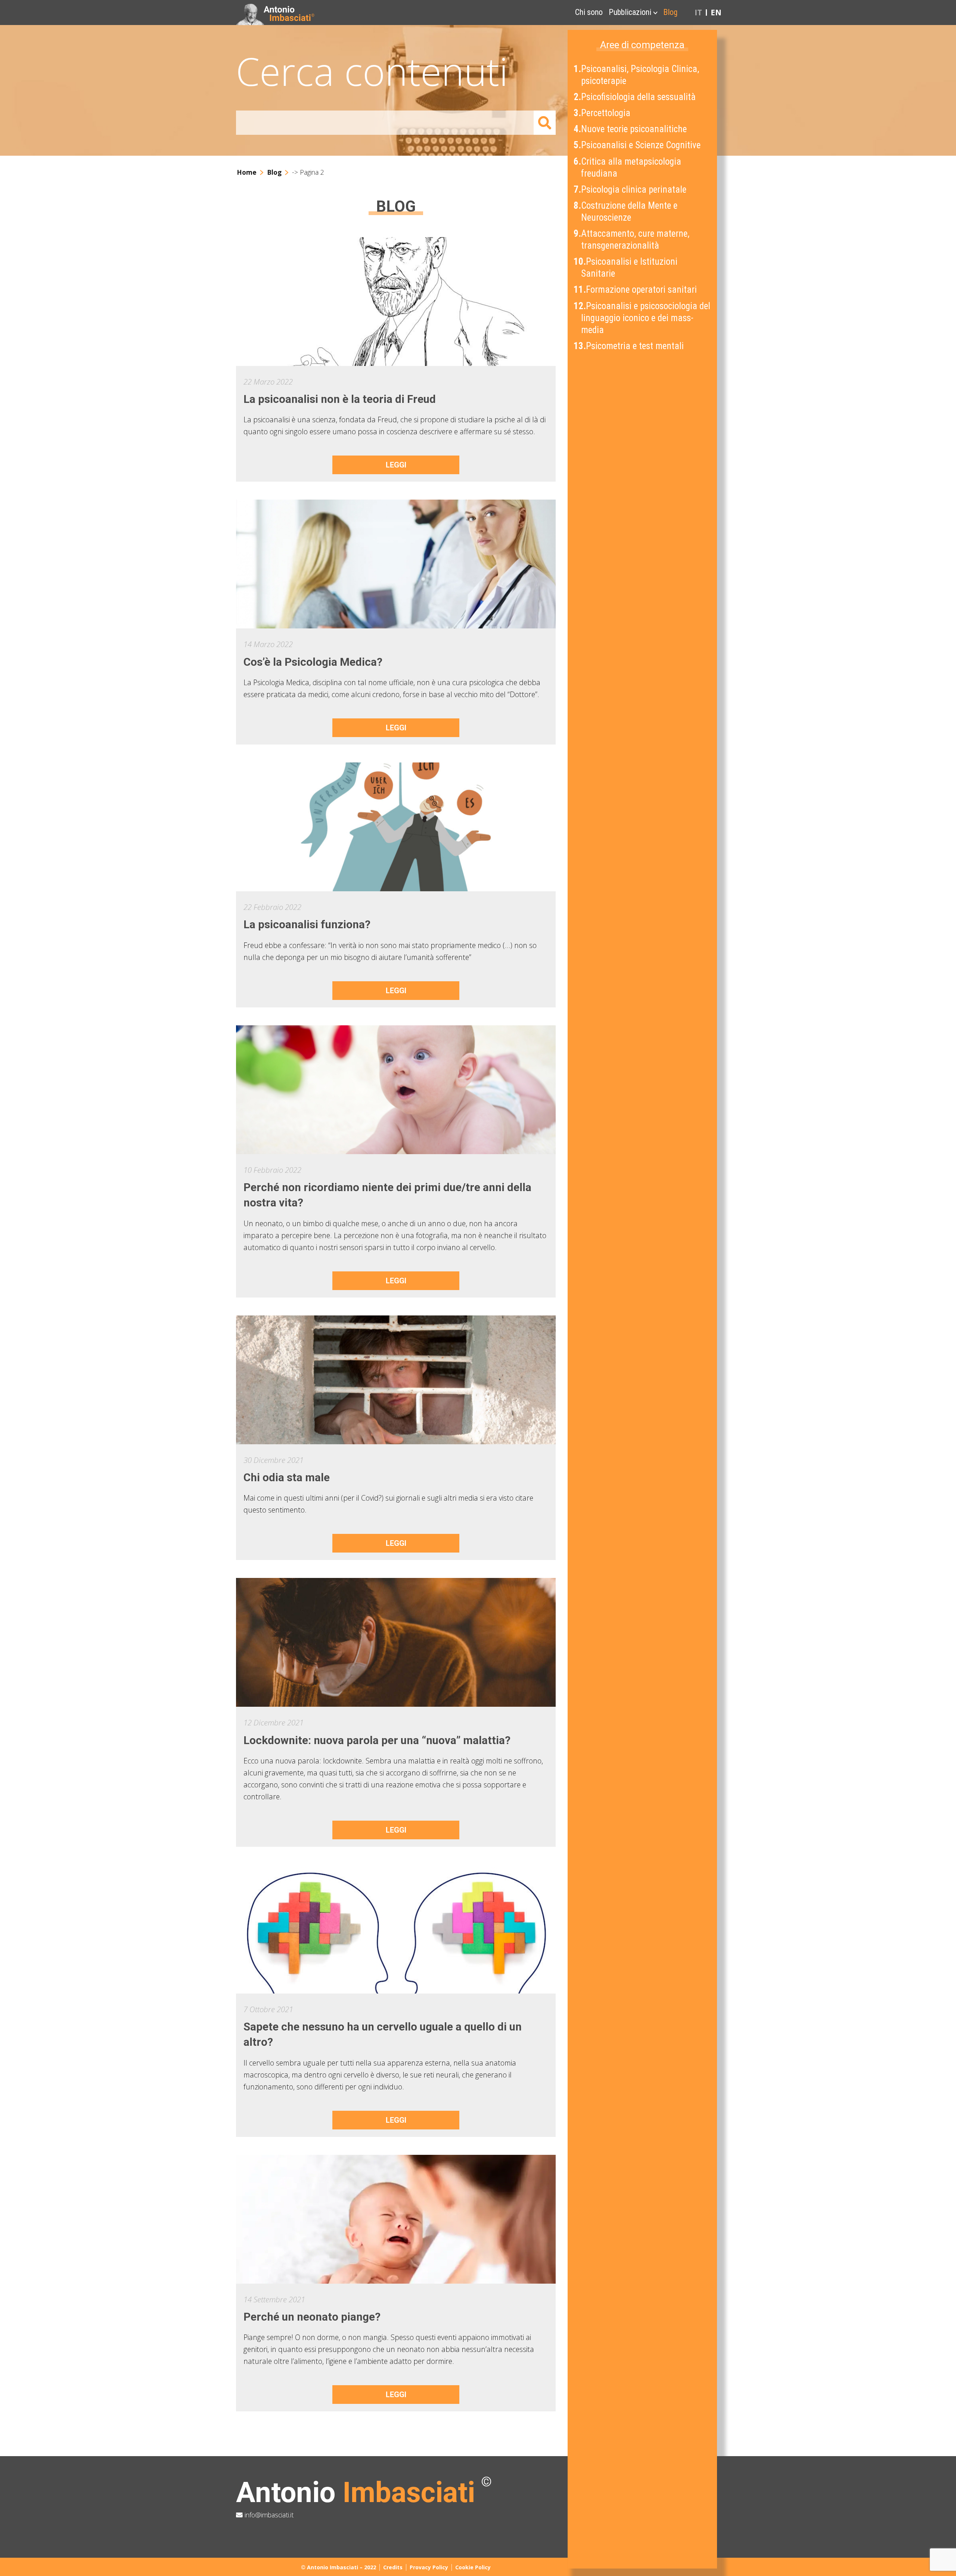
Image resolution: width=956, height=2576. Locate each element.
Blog (670, 12)
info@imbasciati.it (268, 2515)
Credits (393, 2567)
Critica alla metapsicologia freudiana (628, 167)
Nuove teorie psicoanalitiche (631, 129)
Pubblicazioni (630, 12)
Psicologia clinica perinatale (631, 189)
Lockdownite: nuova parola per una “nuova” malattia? (377, 1740)
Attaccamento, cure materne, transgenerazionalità (632, 240)
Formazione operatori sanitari (636, 290)
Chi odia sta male (287, 1477)
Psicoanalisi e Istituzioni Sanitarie (626, 268)
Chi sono (589, 12)
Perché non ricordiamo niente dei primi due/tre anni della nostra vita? (387, 1195)
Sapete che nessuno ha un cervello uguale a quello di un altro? (383, 2034)
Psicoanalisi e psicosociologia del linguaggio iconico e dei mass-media (643, 318)
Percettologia (603, 113)
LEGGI (396, 465)
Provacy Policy (429, 2567)
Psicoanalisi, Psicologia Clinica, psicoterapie (637, 75)
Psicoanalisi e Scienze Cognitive (638, 145)
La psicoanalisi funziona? (307, 925)
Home (247, 172)
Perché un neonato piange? (312, 2317)
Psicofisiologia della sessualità (635, 97)
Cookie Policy (473, 2567)
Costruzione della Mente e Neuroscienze (626, 212)
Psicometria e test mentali (629, 346)
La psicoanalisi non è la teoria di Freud (340, 399)
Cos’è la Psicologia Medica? (313, 662)
